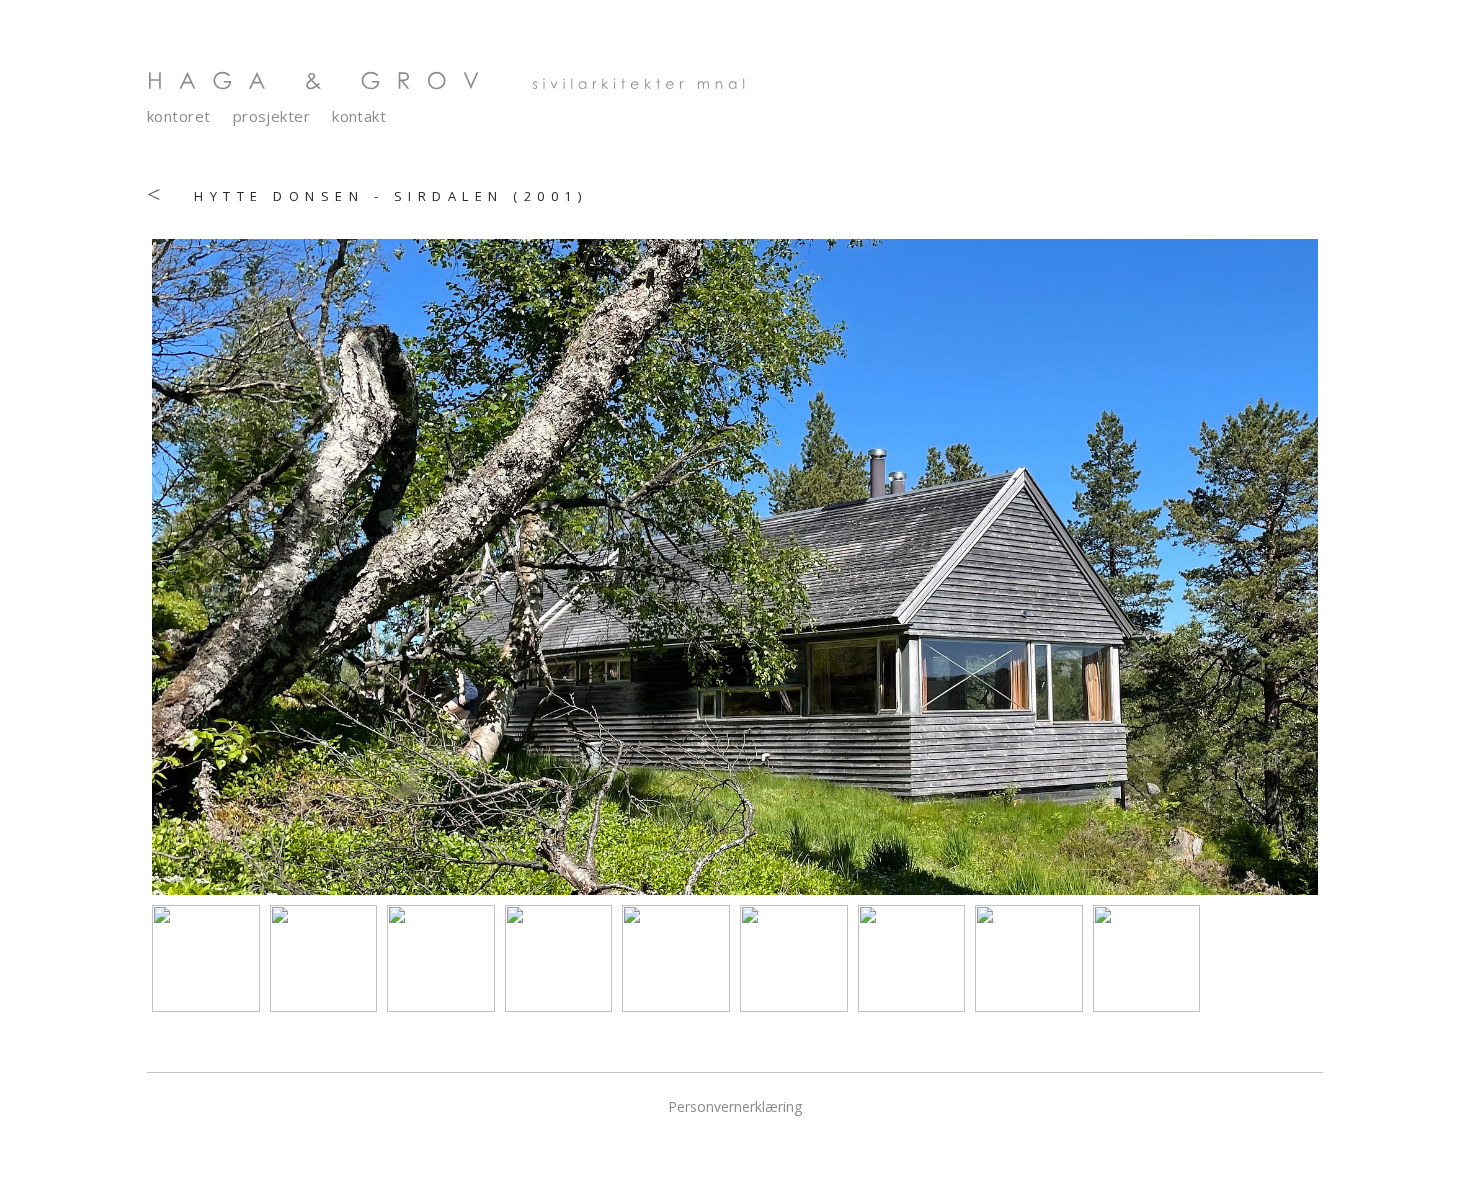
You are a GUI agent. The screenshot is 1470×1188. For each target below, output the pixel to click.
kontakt (359, 116)
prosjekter (272, 116)
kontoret (179, 116)
